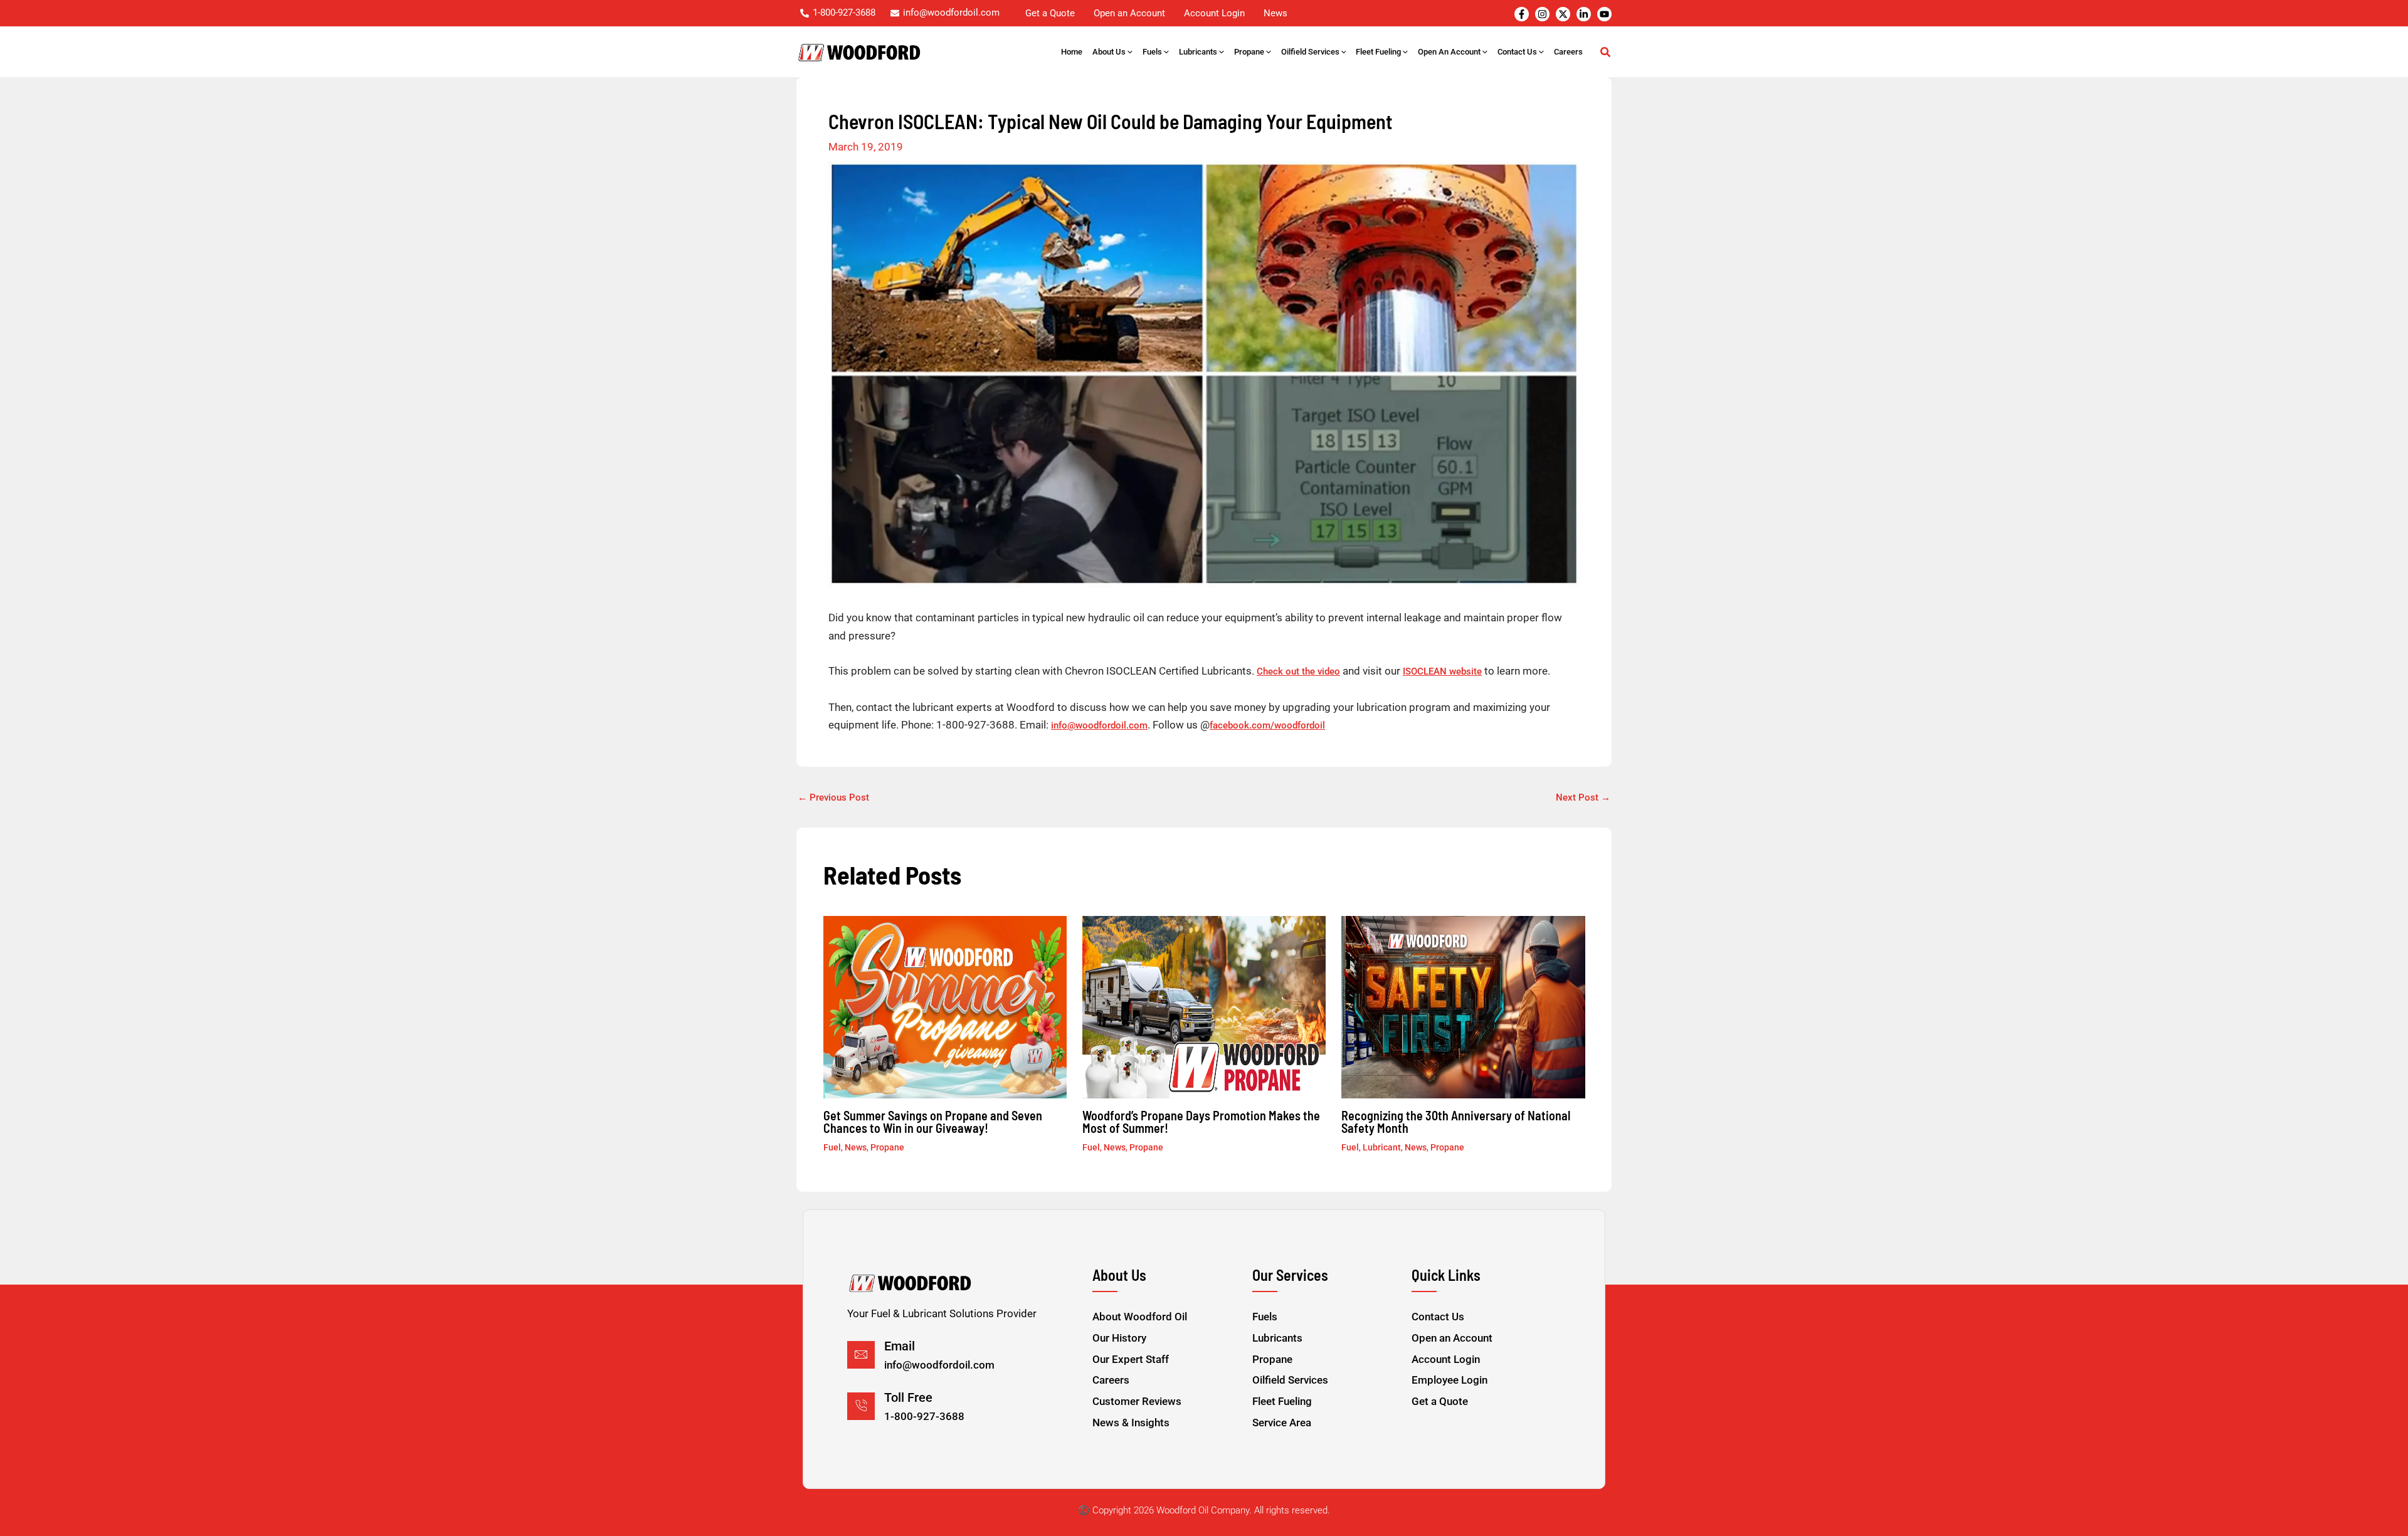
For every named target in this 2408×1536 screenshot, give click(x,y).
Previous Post (833, 798)
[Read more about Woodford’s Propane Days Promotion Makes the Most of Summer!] (1204, 1006)
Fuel (832, 1147)
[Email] (861, 1355)
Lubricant (1382, 1147)
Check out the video (1298, 671)
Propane (887, 1147)
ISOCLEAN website (1442, 671)
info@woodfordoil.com (1099, 725)
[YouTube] (1604, 14)
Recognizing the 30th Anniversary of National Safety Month (1456, 1122)
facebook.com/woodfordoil (1267, 725)
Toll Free (908, 1397)
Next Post (1583, 798)
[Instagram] (1542, 14)
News (856, 1147)
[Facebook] (1522, 14)
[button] (1129, 52)
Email (900, 1346)
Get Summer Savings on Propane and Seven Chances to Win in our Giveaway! (933, 1122)
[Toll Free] (861, 1406)
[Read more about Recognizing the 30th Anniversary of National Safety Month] (1463, 1006)
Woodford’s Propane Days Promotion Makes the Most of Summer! (1201, 1122)
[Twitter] (1563, 14)
